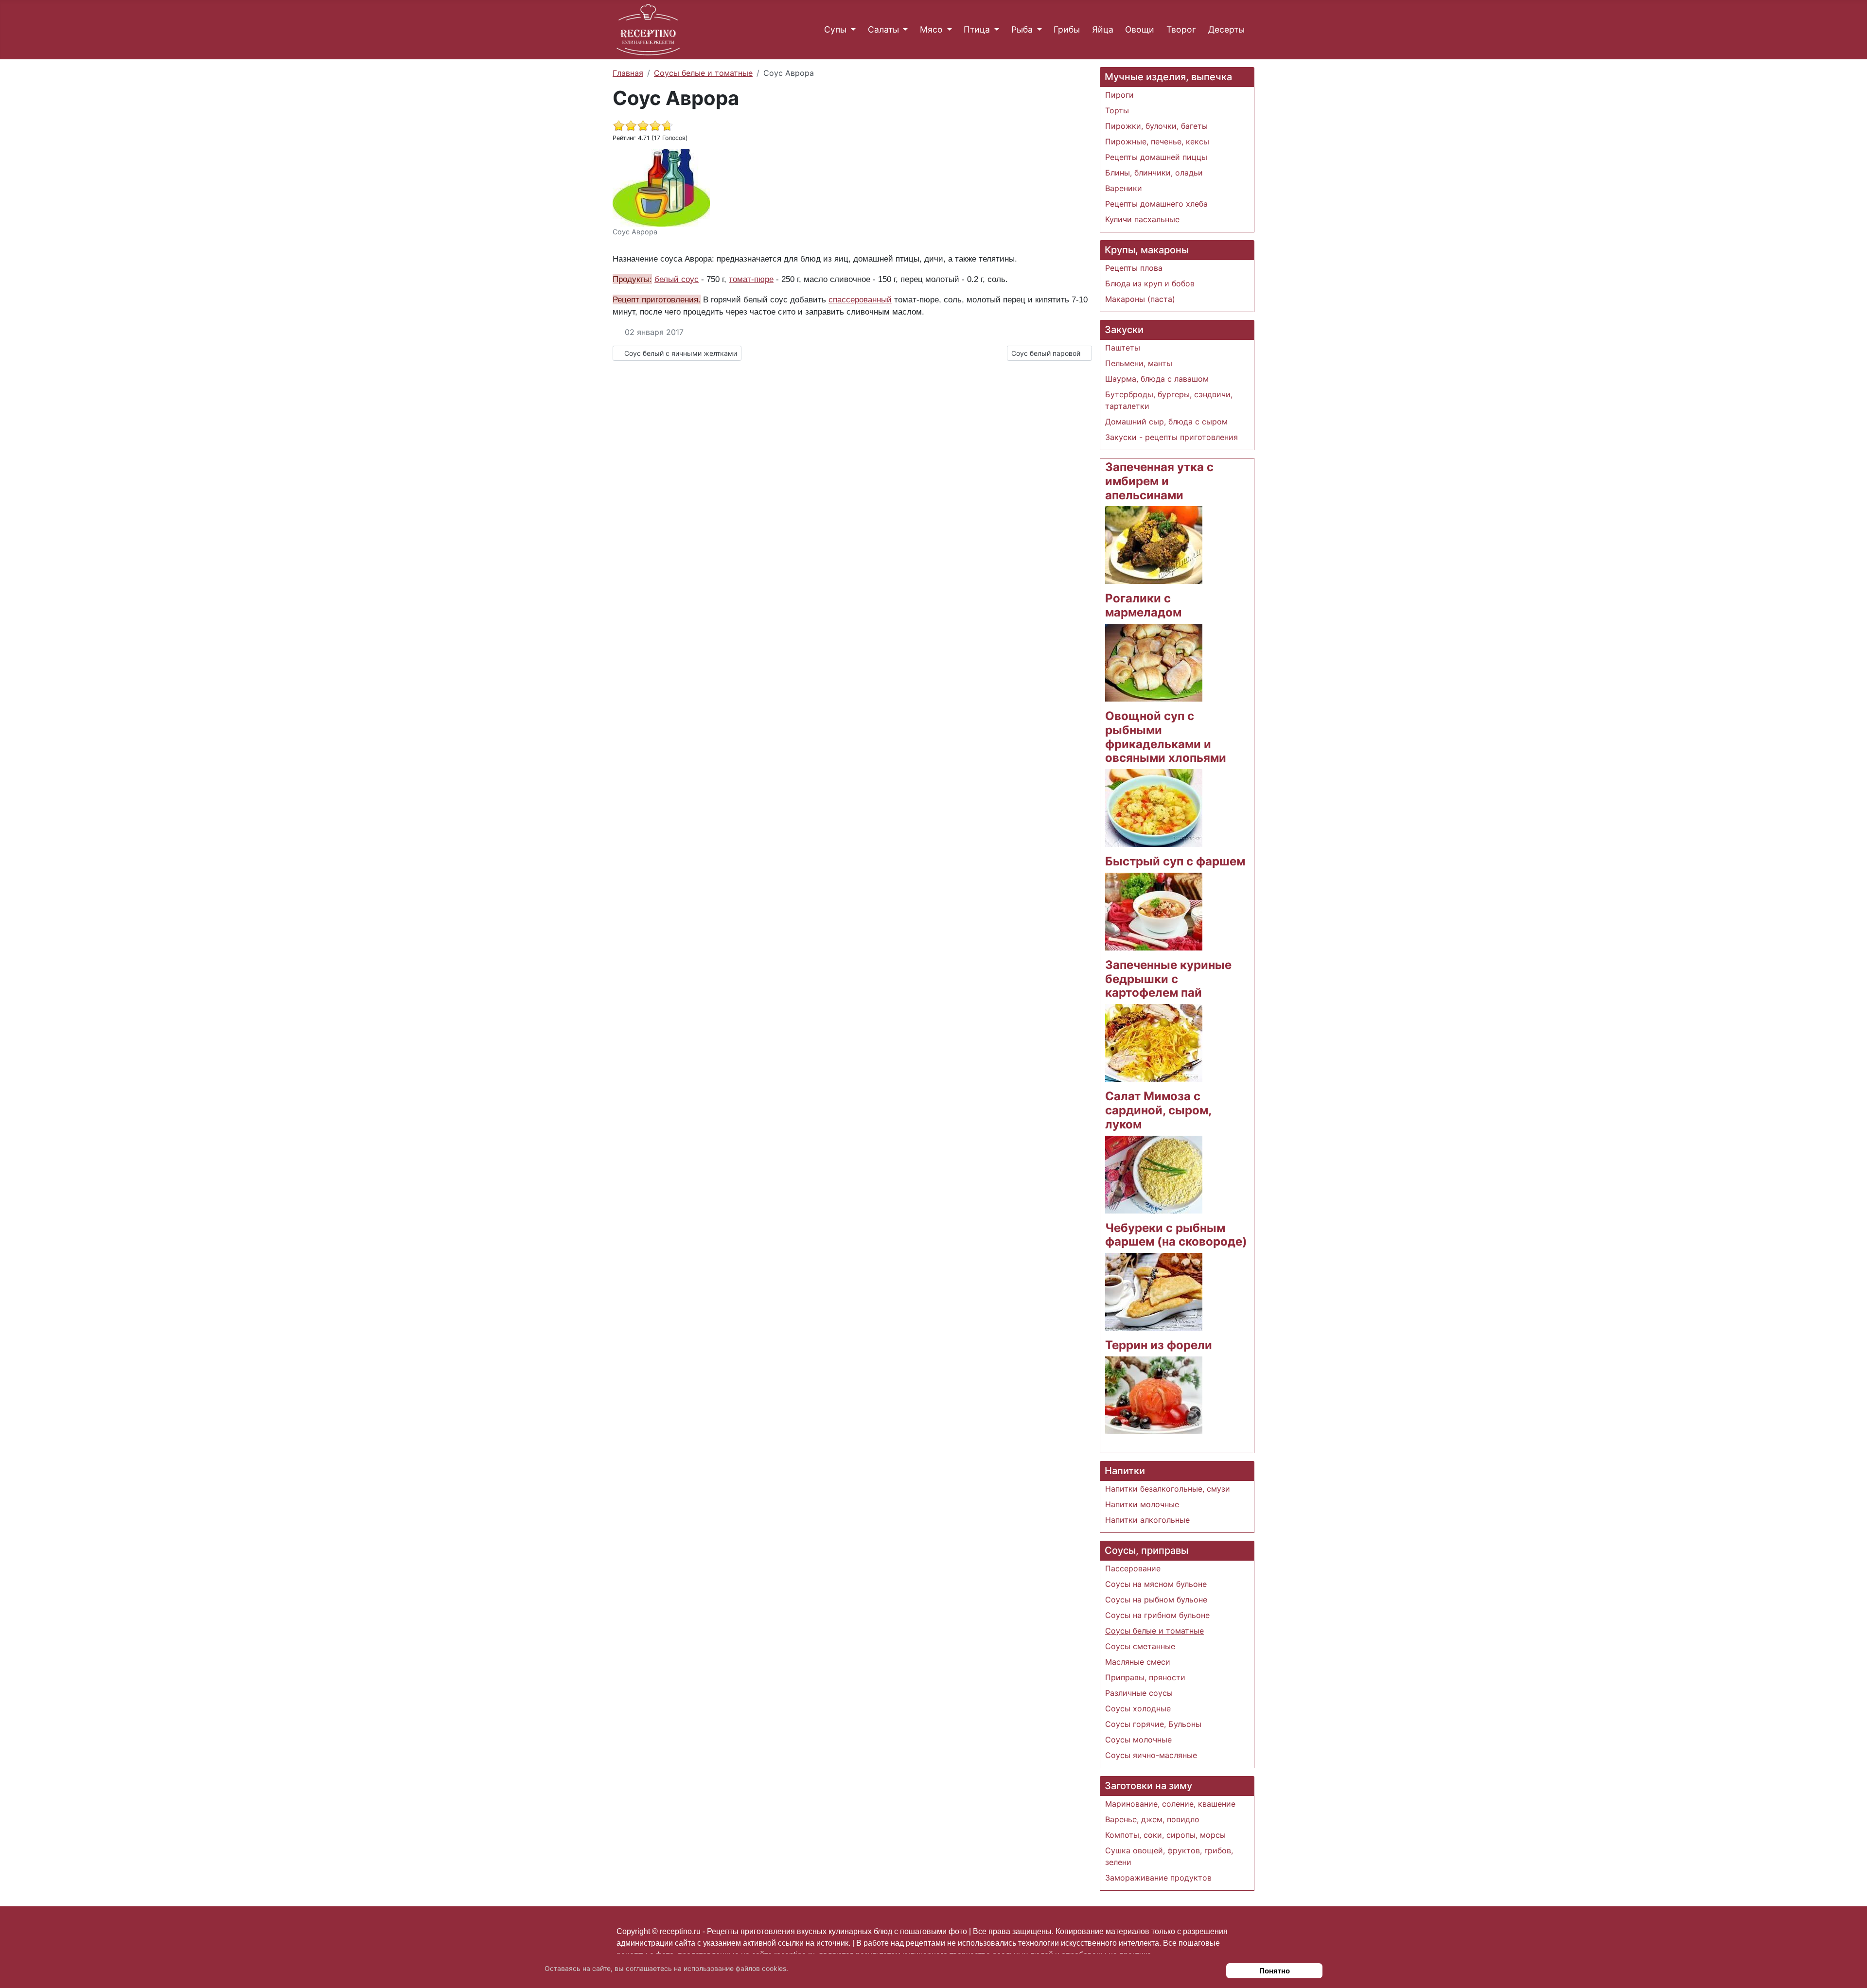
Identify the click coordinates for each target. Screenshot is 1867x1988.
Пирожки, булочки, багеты (1156, 126)
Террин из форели (1159, 1345)
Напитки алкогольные (1147, 1520)
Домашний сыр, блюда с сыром (1166, 422)
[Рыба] (1037, 30)
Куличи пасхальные (1142, 219)
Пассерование (1133, 1568)
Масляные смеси (1138, 1662)
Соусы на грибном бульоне (1157, 1615)
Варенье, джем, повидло (1152, 1819)
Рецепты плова (1134, 268)
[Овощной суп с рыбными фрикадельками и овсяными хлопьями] (1154, 807)
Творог (1181, 29)
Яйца (1103, 29)
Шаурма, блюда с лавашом (1157, 379)
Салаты (883, 29)
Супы (835, 29)
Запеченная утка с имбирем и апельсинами (1159, 481)
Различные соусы (1139, 1693)
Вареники (1124, 188)
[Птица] (995, 30)
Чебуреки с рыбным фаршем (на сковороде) (1176, 1235)
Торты (1117, 110)
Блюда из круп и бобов (1150, 283)
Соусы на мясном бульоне (1156, 1584)
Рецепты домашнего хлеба (1156, 204)
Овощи (1140, 29)
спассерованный (860, 299)
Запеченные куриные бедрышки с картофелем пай (1168, 979)
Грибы (1067, 29)
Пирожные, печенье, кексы (1157, 141)
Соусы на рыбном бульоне (1156, 1600)
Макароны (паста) (1140, 299)
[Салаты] (904, 30)
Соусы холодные (1138, 1708)
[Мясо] (947, 30)
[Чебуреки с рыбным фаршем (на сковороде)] (1154, 1291)
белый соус (677, 279)
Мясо (931, 29)
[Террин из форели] (1154, 1394)
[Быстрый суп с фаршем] (1154, 911)
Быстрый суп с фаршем (1175, 861)
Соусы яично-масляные (1151, 1755)
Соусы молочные (1138, 1740)
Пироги (1119, 95)
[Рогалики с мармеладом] (1154, 662)
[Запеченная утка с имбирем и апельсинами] (1154, 545)
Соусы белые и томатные (1154, 1631)
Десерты (1226, 29)
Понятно (1275, 1971)
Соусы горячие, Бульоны (1153, 1724)
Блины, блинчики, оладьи (1154, 173)
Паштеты (1123, 348)
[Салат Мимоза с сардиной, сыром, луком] (1154, 1174)
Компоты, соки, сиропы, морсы (1165, 1835)
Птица (977, 29)
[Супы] (851, 30)
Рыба (1022, 29)
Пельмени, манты (1139, 363)
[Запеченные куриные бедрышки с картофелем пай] (1154, 1042)
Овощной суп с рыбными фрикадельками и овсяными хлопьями (1166, 737)
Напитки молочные (1142, 1504)
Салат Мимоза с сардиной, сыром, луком (1158, 1110)
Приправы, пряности (1145, 1677)
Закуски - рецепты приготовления (1171, 437)
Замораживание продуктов (1158, 1878)
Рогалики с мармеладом (1143, 605)
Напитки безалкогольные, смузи (1168, 1489)
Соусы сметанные (1140, 1646)
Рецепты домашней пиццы (1156, 157)
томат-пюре (751, 279)
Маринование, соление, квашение (1170, 1804)
